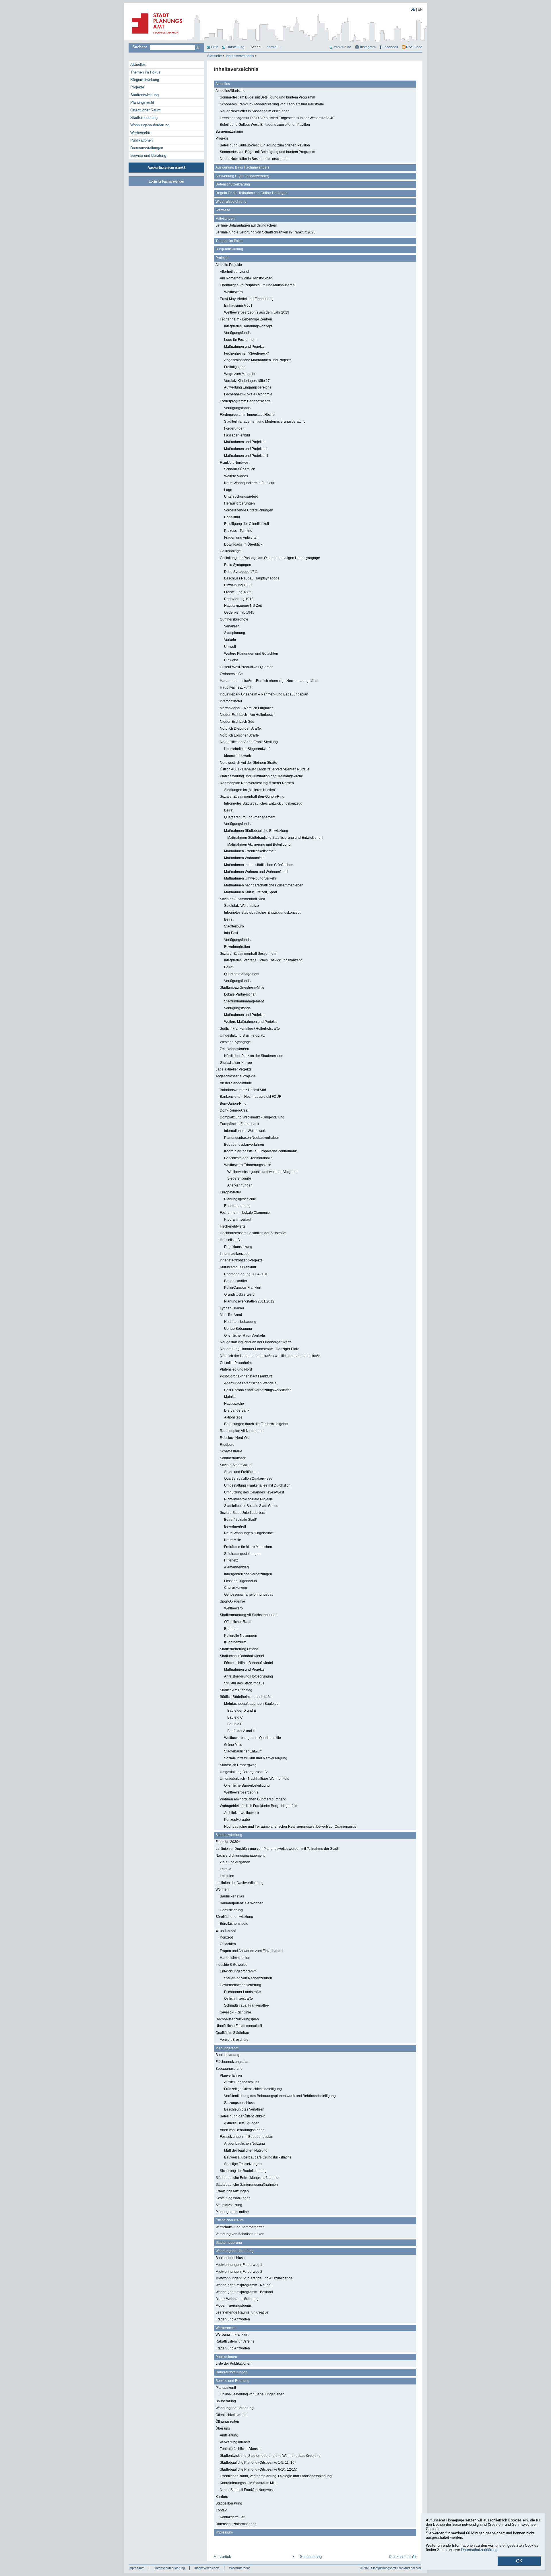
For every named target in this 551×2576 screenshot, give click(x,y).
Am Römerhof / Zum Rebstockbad (246, 278)
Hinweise (231, 660)
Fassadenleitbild (237, 435)
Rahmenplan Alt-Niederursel (242, 1431)
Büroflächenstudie (234, 1924)
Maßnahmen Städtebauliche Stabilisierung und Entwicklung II (275, 838)
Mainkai (230, 1397)
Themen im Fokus (145, 72)
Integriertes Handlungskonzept (248, 326)
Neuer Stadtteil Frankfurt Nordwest (247, 2490)
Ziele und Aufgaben (235, 1862)
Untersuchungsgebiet (241, 496)
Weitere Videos (236, 476)
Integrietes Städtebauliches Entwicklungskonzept (262, 913)
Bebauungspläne (229, 2069)
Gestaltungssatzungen (233, 2198)
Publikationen (141, 140)
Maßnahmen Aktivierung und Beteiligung (259, 845)
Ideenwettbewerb (238, 756)
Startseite (215, 56)
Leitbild (226, 1869)
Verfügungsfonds (237, 333)
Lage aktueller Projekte (234, 1069)
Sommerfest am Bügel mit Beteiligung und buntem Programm (267, 97)
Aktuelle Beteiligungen (242, 2123)
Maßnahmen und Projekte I (245, 442)
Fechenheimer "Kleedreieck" (246, 353)
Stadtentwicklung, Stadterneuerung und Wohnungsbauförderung (270, 2456)
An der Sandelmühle (236, 1083)
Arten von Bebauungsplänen (242, 2130)
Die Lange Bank (237, 1410)
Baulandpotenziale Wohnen (242, 1903)
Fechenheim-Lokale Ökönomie (248, 394)
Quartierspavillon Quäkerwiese (248, 1479)
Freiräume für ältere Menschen (248, 1547)
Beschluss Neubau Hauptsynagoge (252, 578)
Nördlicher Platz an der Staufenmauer (254, 1056)
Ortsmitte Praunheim (236, 1363)
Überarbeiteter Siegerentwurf (247, 749)
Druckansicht (400, 2557)
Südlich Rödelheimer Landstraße (246, 1697)
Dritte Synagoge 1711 (241, 572)
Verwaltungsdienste (235, 2442)
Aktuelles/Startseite (230, 91)
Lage (228, 490)
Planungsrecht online (232, 2212)
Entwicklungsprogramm (238, 1971)
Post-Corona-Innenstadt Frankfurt (246, 1376)
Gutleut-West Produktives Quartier (246, 667)
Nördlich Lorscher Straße (239, 735)
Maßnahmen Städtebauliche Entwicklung (256, 831)
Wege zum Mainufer (240, 374)
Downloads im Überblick (243, 544)
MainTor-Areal (231, 1315)
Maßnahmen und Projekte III (246, 456)
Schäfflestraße (231, 1451)
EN (420, 9)
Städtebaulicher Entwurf (243, 1751)
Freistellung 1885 (238, 592)
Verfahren (232, 626)
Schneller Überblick (239, 469)
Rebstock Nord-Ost (235, 1438)
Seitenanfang (311, 2557)
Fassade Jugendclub (240, 1581)
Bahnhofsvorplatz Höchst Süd (243, 1090)
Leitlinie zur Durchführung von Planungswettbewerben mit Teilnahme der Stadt (277, 1849)
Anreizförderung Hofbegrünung (249, 1676)
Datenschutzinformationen (236, 2524)
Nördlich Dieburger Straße (240, 728)
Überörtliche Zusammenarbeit (239, 2026)
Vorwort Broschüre (234, 2040)
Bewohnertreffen (237, 947)
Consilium (232, 517)
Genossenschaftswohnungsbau (249, 1595)
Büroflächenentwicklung (234, 1917)
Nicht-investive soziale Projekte (249, 1499)
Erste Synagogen (238, 565)
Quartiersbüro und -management (250, 817)
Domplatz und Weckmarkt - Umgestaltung (252, 1117)
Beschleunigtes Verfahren (244, 2109)
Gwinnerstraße (231, 674)
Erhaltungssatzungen (232, 2191)
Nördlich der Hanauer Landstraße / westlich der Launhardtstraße (270, 1356)
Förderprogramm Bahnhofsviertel (246, 401)
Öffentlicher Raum (145, 110)
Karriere (222, 2497)
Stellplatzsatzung (229, 2205)
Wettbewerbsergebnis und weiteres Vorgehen (263, 1172)
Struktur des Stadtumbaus (244, 1683)
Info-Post (231, 933)
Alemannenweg (236, 1567)
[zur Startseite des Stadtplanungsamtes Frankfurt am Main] (155, 36)
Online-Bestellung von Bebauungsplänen (252, 2394)
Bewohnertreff (235, 1526)
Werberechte (141, 133)
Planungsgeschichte (240, 1199)
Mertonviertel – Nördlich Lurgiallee (247, 708)
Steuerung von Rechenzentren (248, 1978)
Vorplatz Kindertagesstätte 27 (247, 381)
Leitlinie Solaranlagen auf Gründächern (246, 225)
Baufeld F (235, 1724)
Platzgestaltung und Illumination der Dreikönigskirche (261, 776)
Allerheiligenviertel (234, 272)
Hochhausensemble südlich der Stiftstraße (253, 1233)
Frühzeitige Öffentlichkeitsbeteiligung (253, 2089)
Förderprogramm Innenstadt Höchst (248, 415)
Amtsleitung (229, 2435)
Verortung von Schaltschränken (240, 2234)
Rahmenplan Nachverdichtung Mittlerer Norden (257, 783)
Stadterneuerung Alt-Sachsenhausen (249, 1615)
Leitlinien (227, 1876)
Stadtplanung (235, 633)
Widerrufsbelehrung (231, 202)
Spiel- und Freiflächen (241, 1472)
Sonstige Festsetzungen (243, 2164)
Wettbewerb (233, 292)
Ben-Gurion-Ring (233, 1104)
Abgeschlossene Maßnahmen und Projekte (258, 360)
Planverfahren (231, 2076)
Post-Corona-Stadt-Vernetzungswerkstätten (258, 1390)
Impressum (224, 2532)
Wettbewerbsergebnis (241, 1792)
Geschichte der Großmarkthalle (248, 1158)
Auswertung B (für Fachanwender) (242, 167)
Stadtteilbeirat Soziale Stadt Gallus (251, 1506)
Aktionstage (233, 1417)
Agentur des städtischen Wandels (250, 1383)
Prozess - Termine (238, 531)
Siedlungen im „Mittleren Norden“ (250, 790)
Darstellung (235, 47)
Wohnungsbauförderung (150, 125)
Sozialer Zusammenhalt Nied (242, 899)
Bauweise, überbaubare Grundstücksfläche (258, 2157)
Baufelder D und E (242, 1711)
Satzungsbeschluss (239, 2103)
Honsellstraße (231, 1240)
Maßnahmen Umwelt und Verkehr (250, 878)
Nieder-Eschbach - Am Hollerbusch (247, 715)
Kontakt (221, 2510)
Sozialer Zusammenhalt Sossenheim (249, 954)
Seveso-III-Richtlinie (235, 2012)
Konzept (226, 1937)
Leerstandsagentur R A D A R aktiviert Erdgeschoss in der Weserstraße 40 (277, 118)
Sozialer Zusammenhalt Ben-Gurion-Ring (252, 797)
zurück (225, 2557)
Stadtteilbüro (234, 926)
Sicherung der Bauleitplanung (243, 2171)
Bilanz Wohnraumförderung (237, 2299)
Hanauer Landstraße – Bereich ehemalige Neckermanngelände (270, 681)
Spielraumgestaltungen (242, 1554)
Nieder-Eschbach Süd (237, 722)
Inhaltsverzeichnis (240, 56)
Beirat (229, 810)
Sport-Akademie (232, 1601)
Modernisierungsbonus (234, 2306)
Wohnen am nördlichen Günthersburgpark (253, 1799)
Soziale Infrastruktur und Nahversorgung (256, 1758)
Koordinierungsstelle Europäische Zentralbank (260, 1151)
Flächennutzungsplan (232, 2062)
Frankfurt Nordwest (235, 463)
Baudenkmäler (236, 1281)
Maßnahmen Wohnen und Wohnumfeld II (256, 872)
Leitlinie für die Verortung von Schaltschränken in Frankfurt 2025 (265, 232)
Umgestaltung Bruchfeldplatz (242, 1035)
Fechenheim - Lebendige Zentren (246, 319)
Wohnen (222, 1889)
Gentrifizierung (231, 1910)
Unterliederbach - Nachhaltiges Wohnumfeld (255, 1779)
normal (272, 47)
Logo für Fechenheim (241, 340)
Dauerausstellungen (147, 148)
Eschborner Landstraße (242, 1992)
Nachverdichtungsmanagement (240, 1856)
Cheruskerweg (236, 1588)
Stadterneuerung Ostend (239, 1649)
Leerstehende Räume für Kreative (242, 2312)
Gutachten (228, 1944)
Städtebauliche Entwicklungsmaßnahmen (248, 2178)
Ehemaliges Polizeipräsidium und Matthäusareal (258, 285)
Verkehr (230, 640)
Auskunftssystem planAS (166, 168)
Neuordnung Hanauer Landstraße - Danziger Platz (259, 1349)
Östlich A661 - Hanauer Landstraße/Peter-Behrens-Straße (265, 769)
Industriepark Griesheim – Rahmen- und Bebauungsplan (264, 694)
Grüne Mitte (233, 1745)
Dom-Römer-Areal (234, 1110)
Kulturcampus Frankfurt (238, 1267)
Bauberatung (226, 2401)
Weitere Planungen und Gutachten (251, 654)
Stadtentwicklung (144, 95)
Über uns (223, 2428)
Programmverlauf (238, 1220)
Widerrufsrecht (239, 2568)
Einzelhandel (226, 1930)
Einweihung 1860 (238, 585)
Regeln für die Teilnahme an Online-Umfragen (252, 193)
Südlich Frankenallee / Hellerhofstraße (250, 1029)
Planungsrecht (142, 102)
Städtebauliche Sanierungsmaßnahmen (247, 2185)
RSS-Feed (414, 47)
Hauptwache (234, 1404)
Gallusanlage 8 (232, 551)
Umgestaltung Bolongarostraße (244, 1772)
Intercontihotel (231, 701)
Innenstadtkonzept (234, 1254)
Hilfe (215, 47)
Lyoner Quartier (232, 1308)
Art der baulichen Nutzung (245, 2144)
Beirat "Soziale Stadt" (241, 1520)
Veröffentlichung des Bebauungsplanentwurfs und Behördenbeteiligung (280, 2096)
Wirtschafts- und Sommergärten (240, 2227)
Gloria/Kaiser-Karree (236, 1063)
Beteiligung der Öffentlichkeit (247, 524)
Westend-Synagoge (235, 1042)
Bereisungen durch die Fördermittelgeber (256, 1424)
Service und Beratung (148, 155)
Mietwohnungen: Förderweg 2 (239, 2272)
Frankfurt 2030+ (228, 1842)
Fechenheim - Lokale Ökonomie (245, 1213)
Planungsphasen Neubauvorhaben (252, 1138)
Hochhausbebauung (240, 1322)
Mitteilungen (225, 219)
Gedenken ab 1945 (239, 612)
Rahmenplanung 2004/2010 (246, 1274)
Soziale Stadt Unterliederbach (243, 1513)
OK (519, 2561)
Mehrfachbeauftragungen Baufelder (252, 1704)
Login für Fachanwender (166, 181)
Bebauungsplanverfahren (244, 1145)
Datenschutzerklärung (233, 184)
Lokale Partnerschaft (240, 994)
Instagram (368, 47)
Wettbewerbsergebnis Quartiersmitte (253, 1738)
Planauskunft (226, 2388)
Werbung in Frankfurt (232, 2335)
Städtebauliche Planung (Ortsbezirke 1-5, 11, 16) (258, 2463)
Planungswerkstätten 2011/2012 (249, 1301)
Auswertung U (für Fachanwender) (242, 176)
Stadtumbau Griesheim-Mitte (242, 988)
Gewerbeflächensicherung (240, 1985)
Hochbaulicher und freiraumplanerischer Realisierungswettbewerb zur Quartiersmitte (290, 1827)
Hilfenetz (231, 1560)
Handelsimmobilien (235, 1958)
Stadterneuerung (144, 118)
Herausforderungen (239, 503)
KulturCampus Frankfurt (243, 1288)
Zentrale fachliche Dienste (240, 2449)
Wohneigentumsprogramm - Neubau (244, 2285)
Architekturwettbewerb (241, 1813)
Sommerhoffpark (233, 1458)
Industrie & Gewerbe (231, 1965)
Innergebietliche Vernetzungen (248, 1574)
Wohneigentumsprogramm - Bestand (244, 2292)
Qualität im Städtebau (232, 2033)
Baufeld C (235, 1717)
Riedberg (227, 1445)
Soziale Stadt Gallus (236, 1465)
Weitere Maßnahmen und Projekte (251, 1022)
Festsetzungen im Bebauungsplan (247, 2137)
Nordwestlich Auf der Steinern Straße (249, 763)
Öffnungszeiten (227, 2422)
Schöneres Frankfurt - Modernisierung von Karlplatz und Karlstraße (272, 104)
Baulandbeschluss (230, 2258)
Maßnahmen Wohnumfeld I (245, 858)
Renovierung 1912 (239, 599)
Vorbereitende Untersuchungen (249, 510)
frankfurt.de (343, 47)
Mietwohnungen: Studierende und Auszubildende (254, 2278)
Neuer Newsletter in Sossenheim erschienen (255, 111)
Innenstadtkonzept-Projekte (241, 1260)
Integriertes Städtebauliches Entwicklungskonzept (263, 803)
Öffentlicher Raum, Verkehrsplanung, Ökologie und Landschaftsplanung (276, 2476)
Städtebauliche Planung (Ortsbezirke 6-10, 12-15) (259, 2469)
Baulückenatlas (232, 1896)
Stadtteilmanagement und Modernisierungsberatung (265, 422)
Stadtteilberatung (229, 2503)
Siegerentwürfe (239, 1178)
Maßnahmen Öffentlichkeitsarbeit (250, 851)
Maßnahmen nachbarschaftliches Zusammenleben (264, 885)
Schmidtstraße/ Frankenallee (247, 2005)
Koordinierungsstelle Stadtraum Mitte (249, 2483)
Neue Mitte (233, 1540)
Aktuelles (138, 64)
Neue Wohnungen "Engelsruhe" (249, 1533)
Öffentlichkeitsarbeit (231, 2415)
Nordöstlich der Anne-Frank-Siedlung (249, 742)
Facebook (390, 47)
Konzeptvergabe (237, 1820)
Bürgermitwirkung (145, 80)
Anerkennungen (240, 1185)
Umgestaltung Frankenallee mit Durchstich (257, 1485)
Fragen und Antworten (241, 538)
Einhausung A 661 (238, 306)
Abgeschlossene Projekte (235, 1076)
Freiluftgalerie (235, 367)
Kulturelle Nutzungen (241, 1636)
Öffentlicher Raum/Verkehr (245, 1336)
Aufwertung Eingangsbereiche (248, 387)
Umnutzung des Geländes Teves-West (254, 1492)
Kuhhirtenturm (235, 1642)
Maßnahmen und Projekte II (246, 449)
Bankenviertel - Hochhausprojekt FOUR (251, 1097)
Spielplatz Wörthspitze (241, 906)
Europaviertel (230, 1192)
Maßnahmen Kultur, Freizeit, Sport (251, 892)
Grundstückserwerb (239, 1294)
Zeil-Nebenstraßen (234, 1049)
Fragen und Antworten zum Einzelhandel (252, 1951)
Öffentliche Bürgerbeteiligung (247, 1785)
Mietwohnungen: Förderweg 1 (239, 2265)
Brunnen (231, 1629)
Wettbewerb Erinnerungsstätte (248, 1165)
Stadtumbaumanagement (244, 1001)
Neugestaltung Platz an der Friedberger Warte (256, 1342)
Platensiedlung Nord (236, 1369)
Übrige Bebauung (238, 1329)
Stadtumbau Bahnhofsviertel (242, 1656)
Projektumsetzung (238, 1247)
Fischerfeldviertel (233, 1226)
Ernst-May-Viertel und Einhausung (247, 299)
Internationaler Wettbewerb (245, 1131)
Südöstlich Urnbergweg (238, 1765)
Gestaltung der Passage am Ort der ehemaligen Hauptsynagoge (270, 558)
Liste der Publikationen (233, 2364)
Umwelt (230, 647)
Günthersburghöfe (234, 619)
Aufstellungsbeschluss (242, 2082)
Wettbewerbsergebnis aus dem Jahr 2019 (257, 312)
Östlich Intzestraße (238, 1999)
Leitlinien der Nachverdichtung (239, 1883)
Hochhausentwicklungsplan (237, 2019)
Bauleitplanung (227, 2055)
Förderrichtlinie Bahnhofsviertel (249, 1663)
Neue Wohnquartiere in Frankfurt (250, 483)
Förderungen (234, 428)
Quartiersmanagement (242, 974)
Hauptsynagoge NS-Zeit (243, 606)
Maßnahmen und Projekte (244, 347)
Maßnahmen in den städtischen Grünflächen (259, 865)
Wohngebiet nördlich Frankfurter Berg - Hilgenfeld (259, 1806)
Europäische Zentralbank (239, 1124)
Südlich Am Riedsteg (236, 1690)
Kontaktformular (232, 2517)
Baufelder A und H (241, 1731)
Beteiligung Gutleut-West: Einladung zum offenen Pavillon (265, 125)
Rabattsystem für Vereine (235, 2341)
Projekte (137, 87)
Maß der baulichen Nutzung (246, 2150)
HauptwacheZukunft (235, 687)
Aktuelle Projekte (229, 265)
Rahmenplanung (237, 1206)
